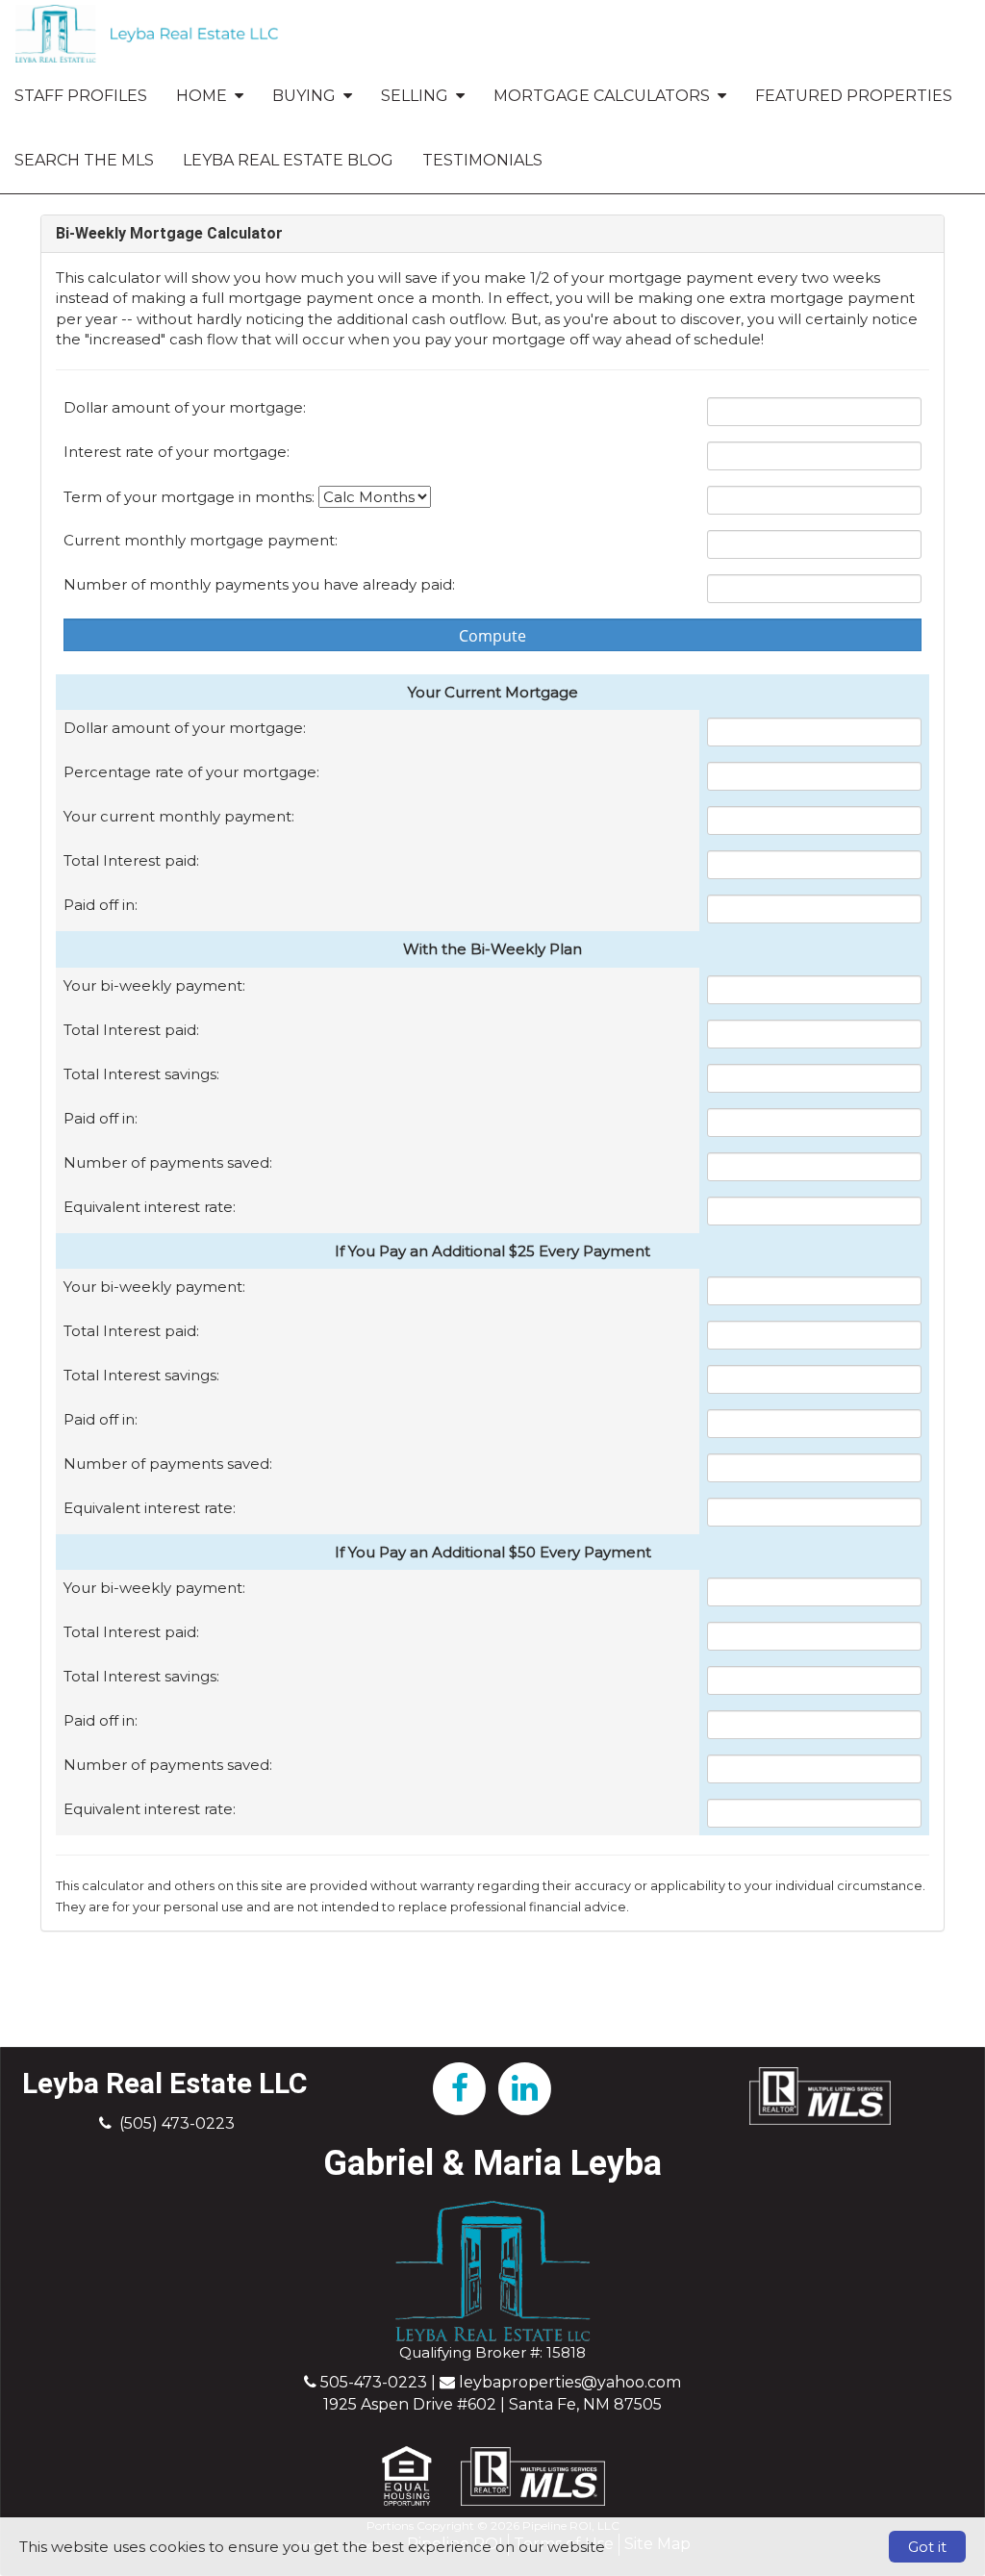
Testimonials (482, 160)
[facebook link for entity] (460, 2087)
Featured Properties (854, 96)
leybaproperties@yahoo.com (570, 2382)
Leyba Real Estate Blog (288, 160)
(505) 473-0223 (177, 2123)
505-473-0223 (374, 2382)
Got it (927, 2547)
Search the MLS (84, 160)
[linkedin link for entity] (525, 2087)
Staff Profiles (81, 96)
